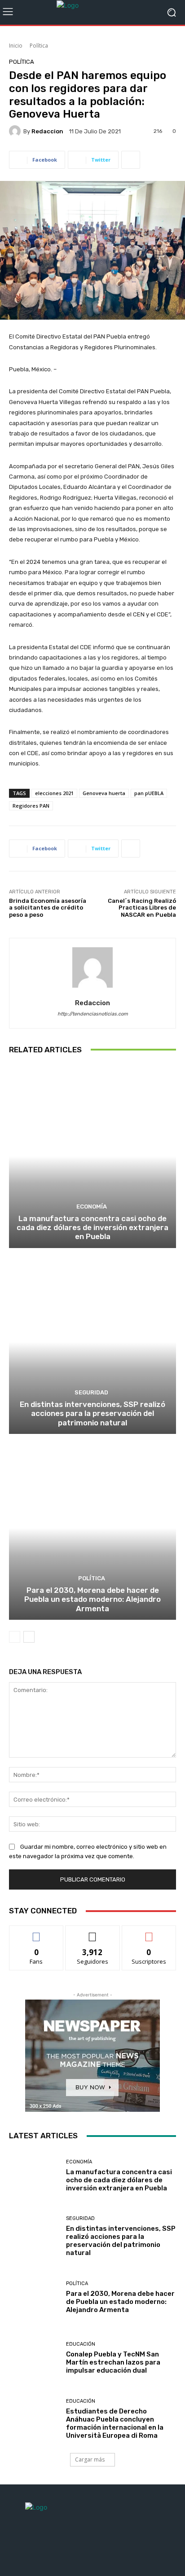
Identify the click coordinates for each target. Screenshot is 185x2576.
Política (39, 46)
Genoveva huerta (104, 793)
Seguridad (91, 1392)
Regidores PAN (31, 806)
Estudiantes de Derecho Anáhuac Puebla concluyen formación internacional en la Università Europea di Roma (115, 2423)
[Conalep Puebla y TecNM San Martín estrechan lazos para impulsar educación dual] (34, 2358)
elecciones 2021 (54, 793)
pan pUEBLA (149, 793)
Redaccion (47, 131)
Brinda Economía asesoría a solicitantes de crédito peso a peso (48, 908)
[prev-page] (15, 1637)
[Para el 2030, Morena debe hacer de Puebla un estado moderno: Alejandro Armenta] (92, 1528)
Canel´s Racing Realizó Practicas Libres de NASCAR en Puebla (142, 908)
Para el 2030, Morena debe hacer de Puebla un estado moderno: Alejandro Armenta (92, 1599)
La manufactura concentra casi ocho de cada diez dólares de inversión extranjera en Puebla (92, 1228)
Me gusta (37, 1932)
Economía (92, 1207)
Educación (81, 2344)
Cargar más (90, 2460)
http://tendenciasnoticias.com (93, 1014)
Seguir (93, 1932)
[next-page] (29, 1637)
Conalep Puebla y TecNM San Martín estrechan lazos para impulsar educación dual (113, 2362)
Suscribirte (149, 1932)
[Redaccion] (16, 131)
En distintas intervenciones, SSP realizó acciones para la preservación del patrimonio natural (92, 1413)
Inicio (16, 46)
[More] (131, 160)
